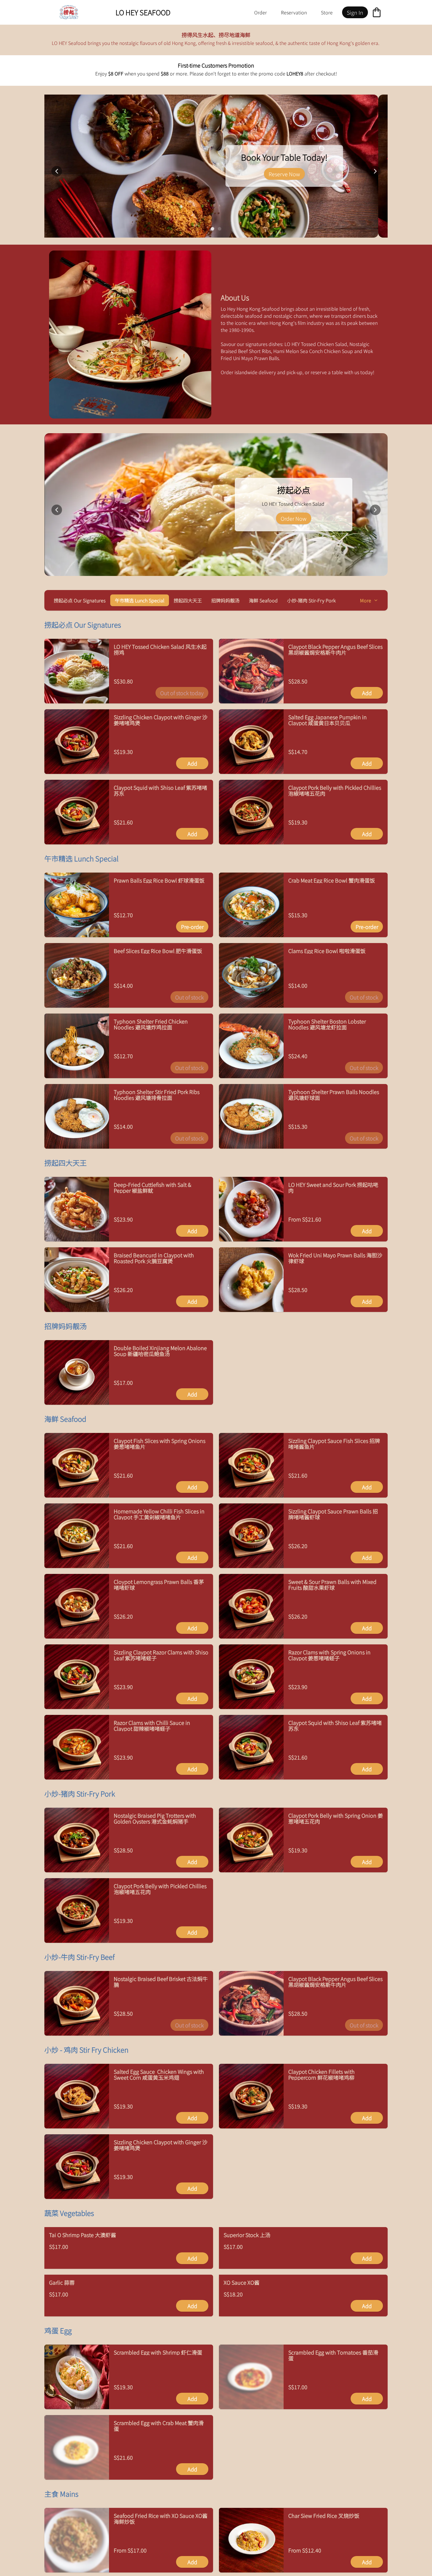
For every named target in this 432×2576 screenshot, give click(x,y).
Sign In (355, 12)
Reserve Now (90, 174)
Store (327, 12)
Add (367, 693)
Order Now (294, 518)
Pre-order (192, 927)
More (366, 600)
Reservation (294, 12)
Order (261, 12)
